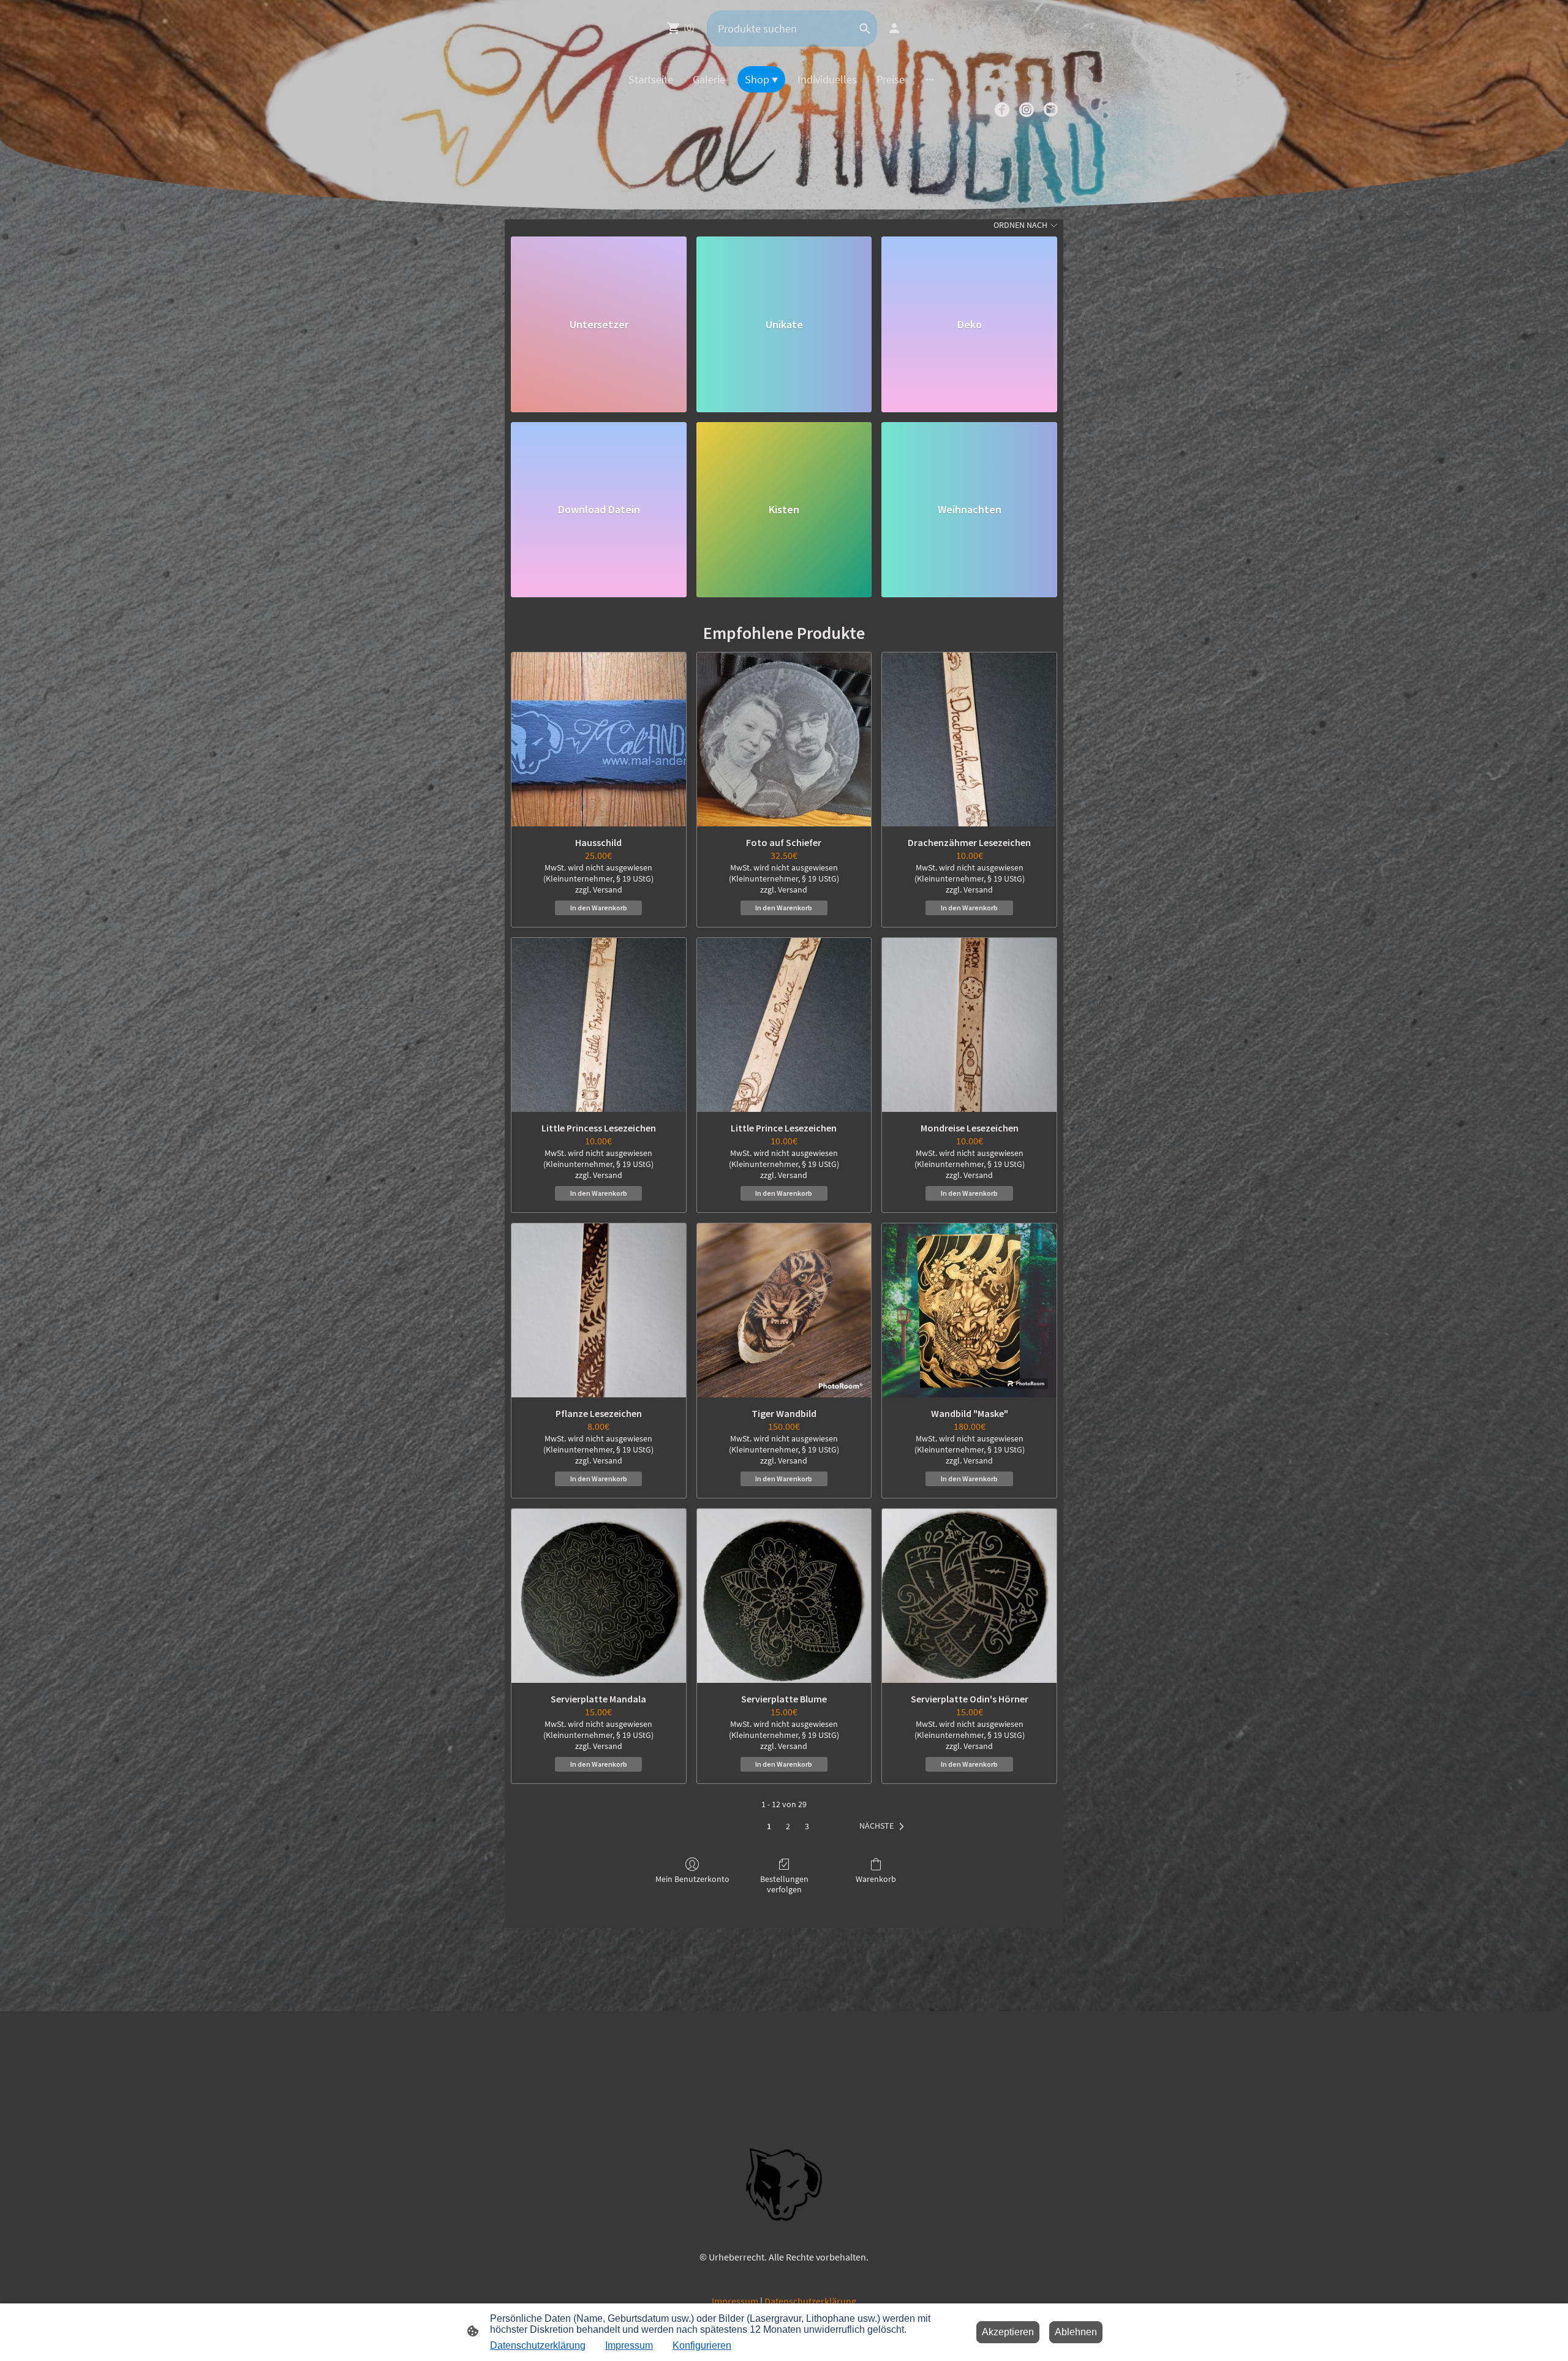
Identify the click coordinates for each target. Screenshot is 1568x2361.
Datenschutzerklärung (810, 2301)
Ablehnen (1076, 2332)
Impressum (735, 2301)
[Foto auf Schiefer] (784, 740)
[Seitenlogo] (784, 2184)
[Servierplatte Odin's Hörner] (969, 1596)
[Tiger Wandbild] (784, 1311)
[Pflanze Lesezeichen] (599, 1311)
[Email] (1051, 110)
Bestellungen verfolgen (784, 1884)
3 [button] (807, 1826)
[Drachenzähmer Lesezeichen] (969, 740)
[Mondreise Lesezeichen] (969, 1025)
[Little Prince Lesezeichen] (784, 1025)
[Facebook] (1002, 110)
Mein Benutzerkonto (692, 1879)
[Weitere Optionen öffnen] (930, 79)
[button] (884, 1826)
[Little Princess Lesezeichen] (599, 1025)
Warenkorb (876, 1879)
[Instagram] (1027, 110)
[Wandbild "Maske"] (969, 1311)
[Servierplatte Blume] (784, 1596)
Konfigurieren (702, 2345)
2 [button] (788, 1826)
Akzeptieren (1008, 2332)
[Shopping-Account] (894, 28)
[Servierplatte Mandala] (599, 1596)
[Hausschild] (599, 740)
